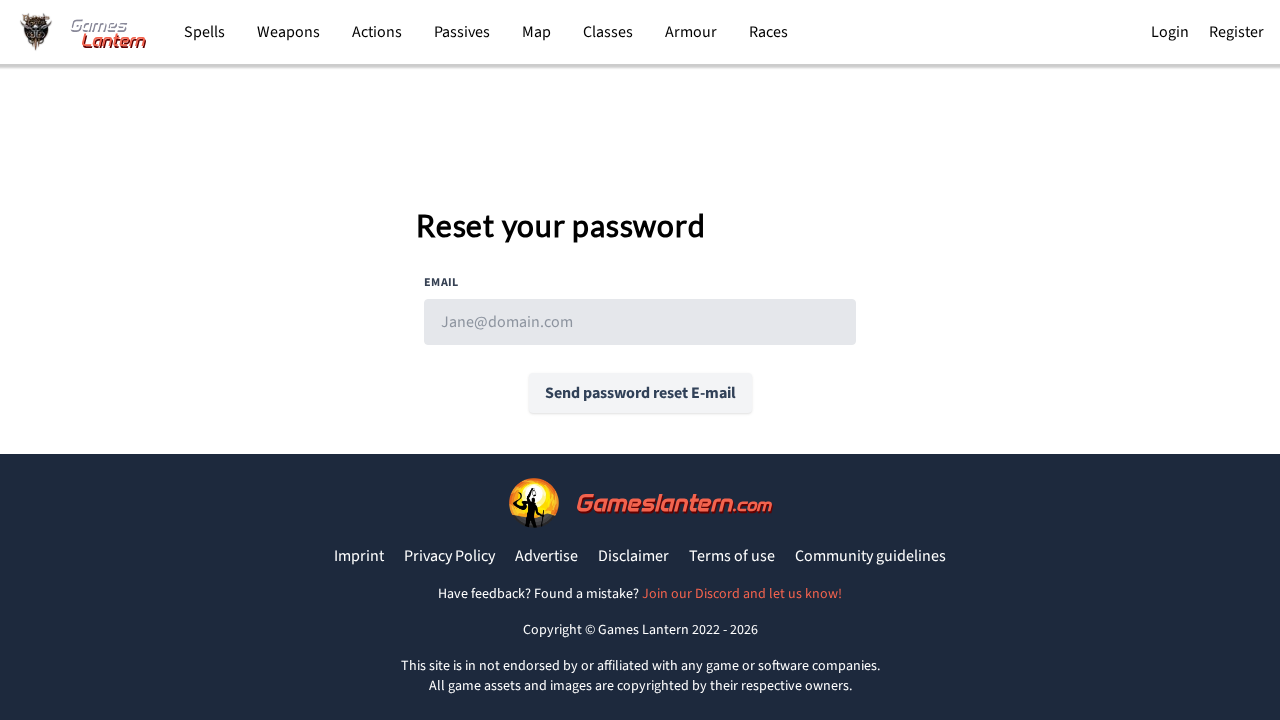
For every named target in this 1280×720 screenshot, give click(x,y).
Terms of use (732, 556)
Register (1236, 32)
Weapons (288, 32)
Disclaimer (633, 556)
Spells (204, 32)
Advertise (546, 556)
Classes (608, 32)
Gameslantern (673, 502)
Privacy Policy (449, 556)
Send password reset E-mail (640, 393)
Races (768, 32)
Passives (462, 32)
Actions (377, 32)
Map (536, 32)
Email (441, 283)
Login (1170, 32)
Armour (691, 32)
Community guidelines (870, 556)
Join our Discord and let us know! (742, 594)
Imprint (359, 556)
